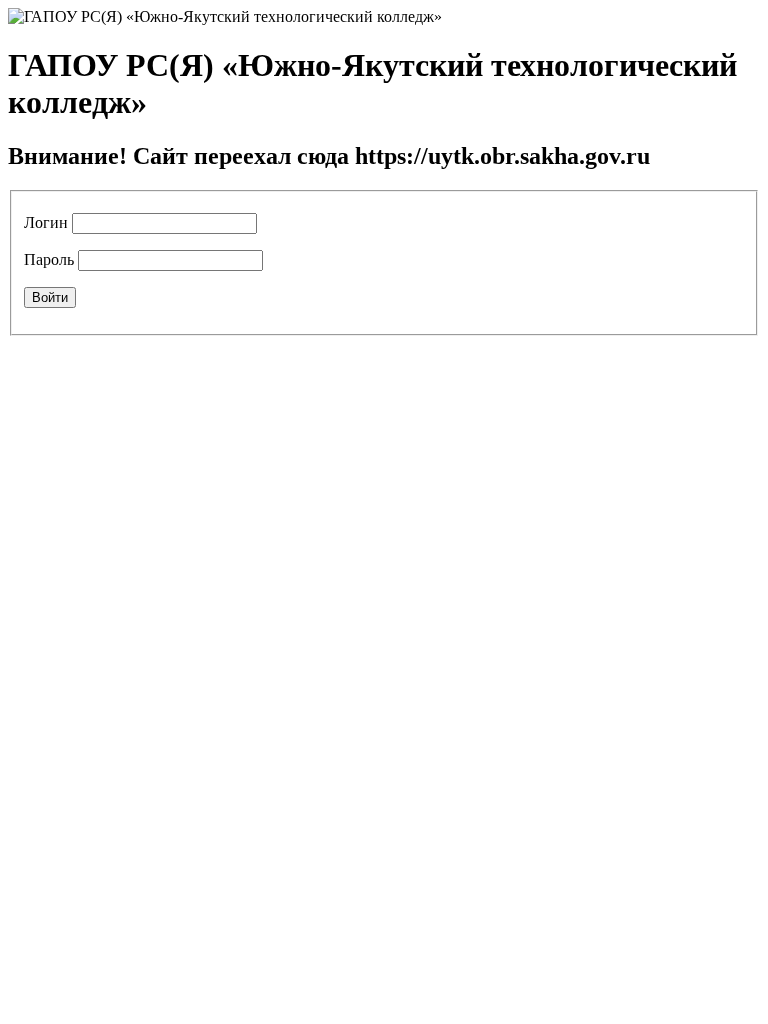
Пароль (49, 259)
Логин (46, 222)
